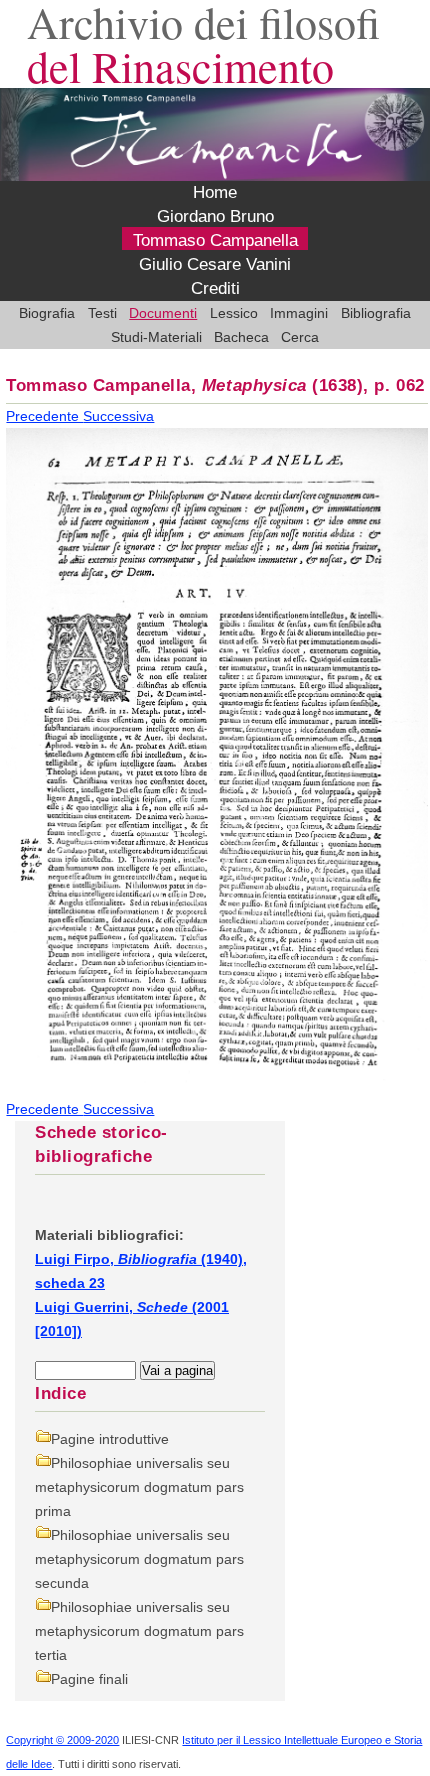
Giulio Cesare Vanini (215, 264)
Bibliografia (376, 313)
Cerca (300, 337)
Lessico (234, 313)
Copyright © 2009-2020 (62, 1740)
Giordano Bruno (215, 216)
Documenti (163, 313)
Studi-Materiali (156, 337)
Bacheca (241, 337)
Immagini (299, 313)
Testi (102, 313)
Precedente (44, 416)
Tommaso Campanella (215, 240)
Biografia (47, 313)
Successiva (118, 416)
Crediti (215, 288)
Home (215, 192)
